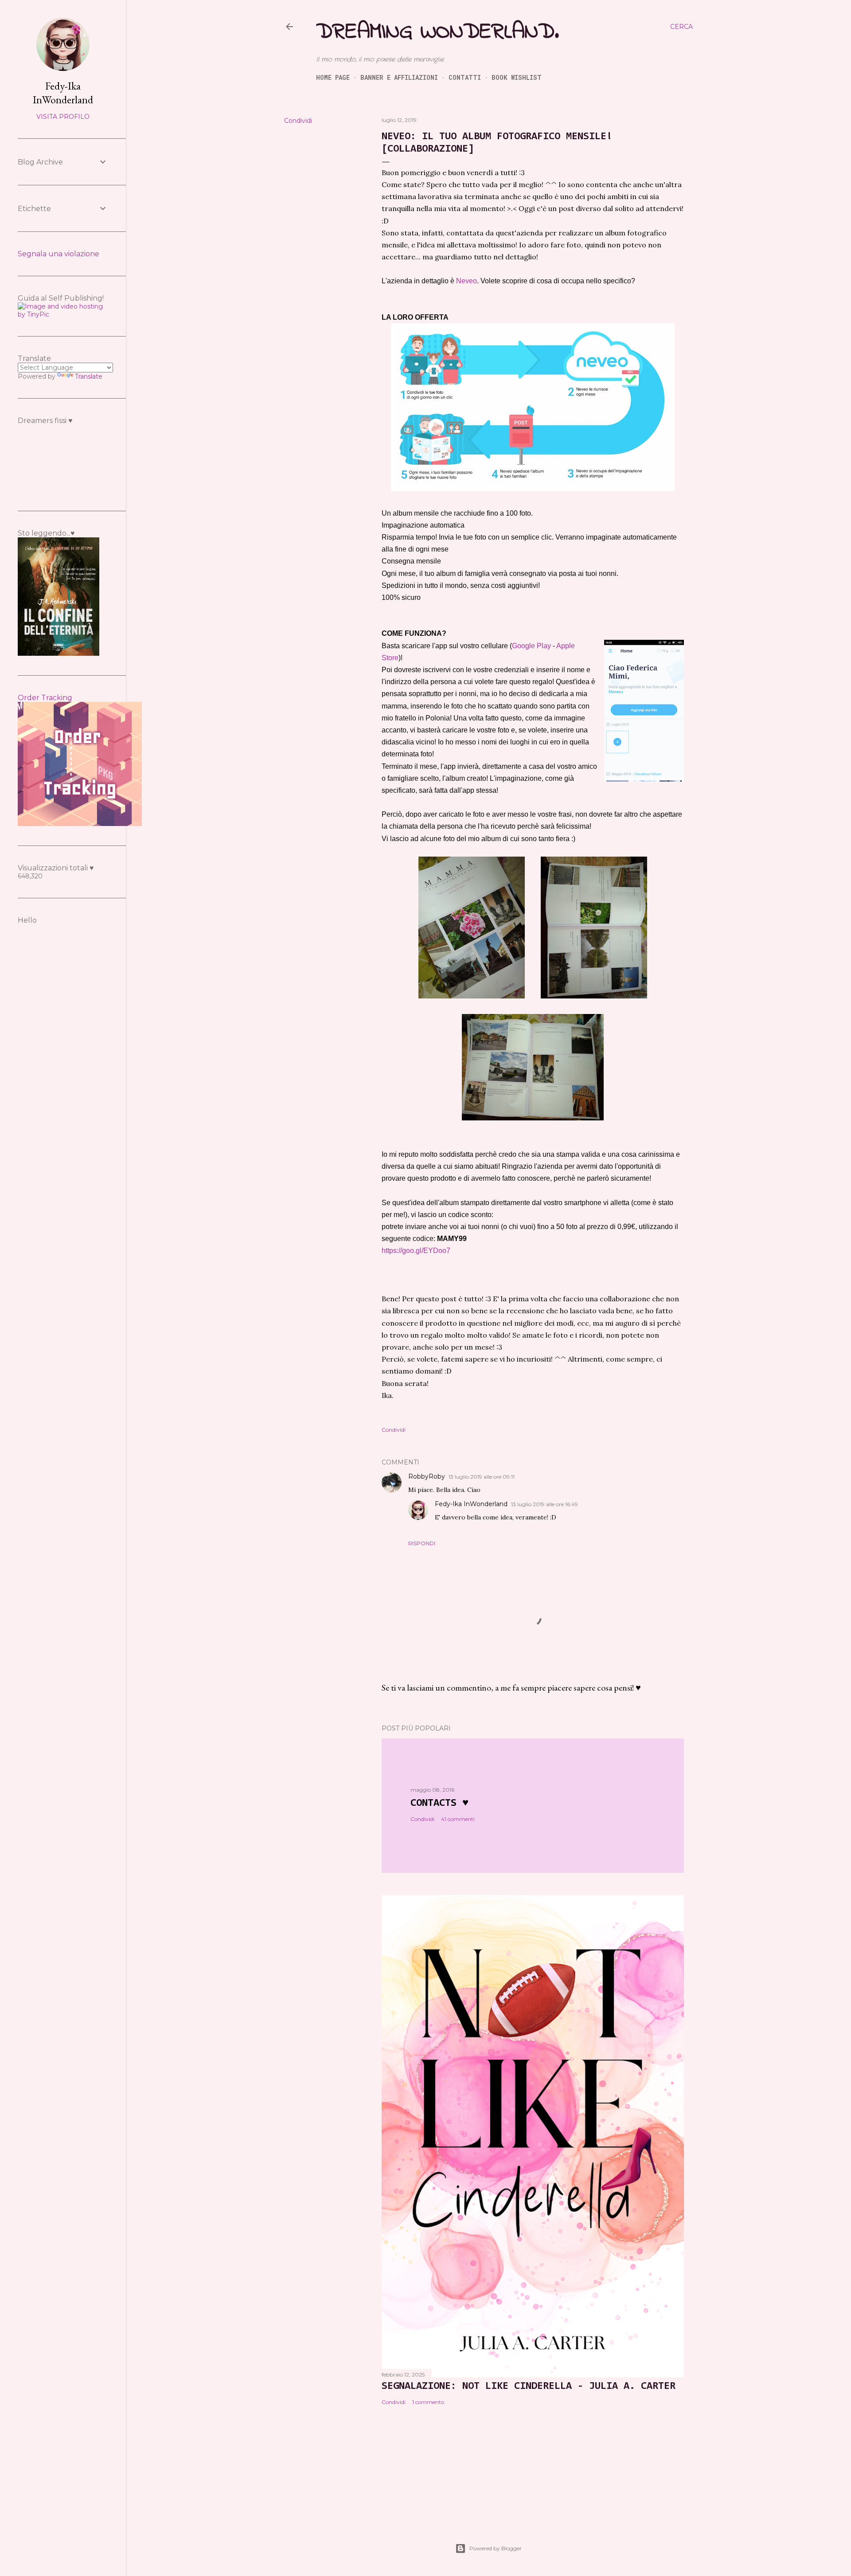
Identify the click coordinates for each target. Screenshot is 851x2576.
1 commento (428, 2402)
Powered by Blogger (496, 2548)
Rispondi (422, 1543)
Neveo (466, 281)
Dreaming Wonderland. (437, 32)
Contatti (465, 77)
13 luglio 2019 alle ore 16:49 (545, 1504)
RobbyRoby (427, 1476)
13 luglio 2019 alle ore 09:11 (482, 1477)
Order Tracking (45, 698)
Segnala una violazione (59, 254)
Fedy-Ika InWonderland (471, 1504)
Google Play (531, 646)
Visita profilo (63, 117)
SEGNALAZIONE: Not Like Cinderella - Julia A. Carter (529, 2386)
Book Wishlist (517, 77)
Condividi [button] (298, 121)
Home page (333, 77)
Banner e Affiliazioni (399, 77)
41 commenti (458, 1819)
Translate (89, 376)
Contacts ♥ (439, 1803)
